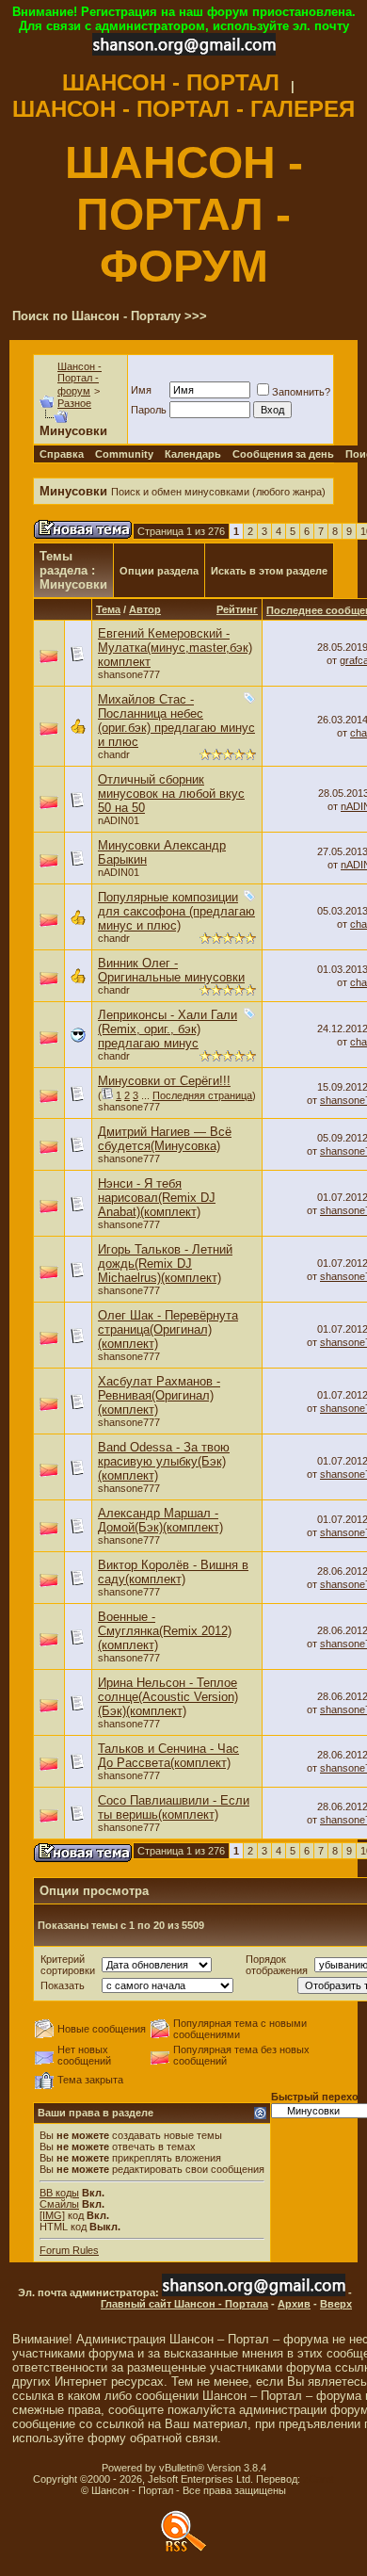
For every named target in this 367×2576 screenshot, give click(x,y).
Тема (108, 609)
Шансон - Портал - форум (80, 379)
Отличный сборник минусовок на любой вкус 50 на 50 (171, 794)
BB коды (59, 2193)
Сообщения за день (283, 454)
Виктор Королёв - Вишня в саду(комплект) (173, 1572)
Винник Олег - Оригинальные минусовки (171, 970)
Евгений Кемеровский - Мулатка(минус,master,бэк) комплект (175, 648)
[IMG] (52, 2215)
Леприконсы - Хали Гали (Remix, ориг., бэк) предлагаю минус (168, 1029)
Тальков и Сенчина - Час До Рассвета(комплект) (168, 1756)
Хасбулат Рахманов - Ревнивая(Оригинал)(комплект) (159, 1395)
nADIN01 (119, 820)
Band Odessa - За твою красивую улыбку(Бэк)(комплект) (164, 1461)
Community (124, 454)
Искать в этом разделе (269, 571)
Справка (62, 454)
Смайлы (59, 2204)
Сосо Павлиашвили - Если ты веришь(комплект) (174, 1807)
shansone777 (129, 674)
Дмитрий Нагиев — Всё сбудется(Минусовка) (165, 1139)
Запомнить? (301, 392)
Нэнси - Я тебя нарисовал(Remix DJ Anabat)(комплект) (157, 1198)
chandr (114, 754)
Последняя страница (202, 1095)
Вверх (336, 2304)
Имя (141, 390)
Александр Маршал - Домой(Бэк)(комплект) (160, 1520)
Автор (145, 609)
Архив (294, 2304)
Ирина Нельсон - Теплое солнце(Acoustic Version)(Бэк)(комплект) (168, 1697)
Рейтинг (237, 609)
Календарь (193, 454)
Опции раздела (159, 571)
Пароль (149, 410)
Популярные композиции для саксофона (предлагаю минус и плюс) (176, 911)
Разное (74, 403)
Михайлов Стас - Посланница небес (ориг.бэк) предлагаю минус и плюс (176, 721)
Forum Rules (69, 2250)
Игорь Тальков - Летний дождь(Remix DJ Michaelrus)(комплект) (165, 1264)
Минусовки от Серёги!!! (164, 1081)
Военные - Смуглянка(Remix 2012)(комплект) (165, 1631)
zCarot (319, 2479)
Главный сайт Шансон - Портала (184, 2304)
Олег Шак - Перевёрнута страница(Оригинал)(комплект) (168, 1329)
